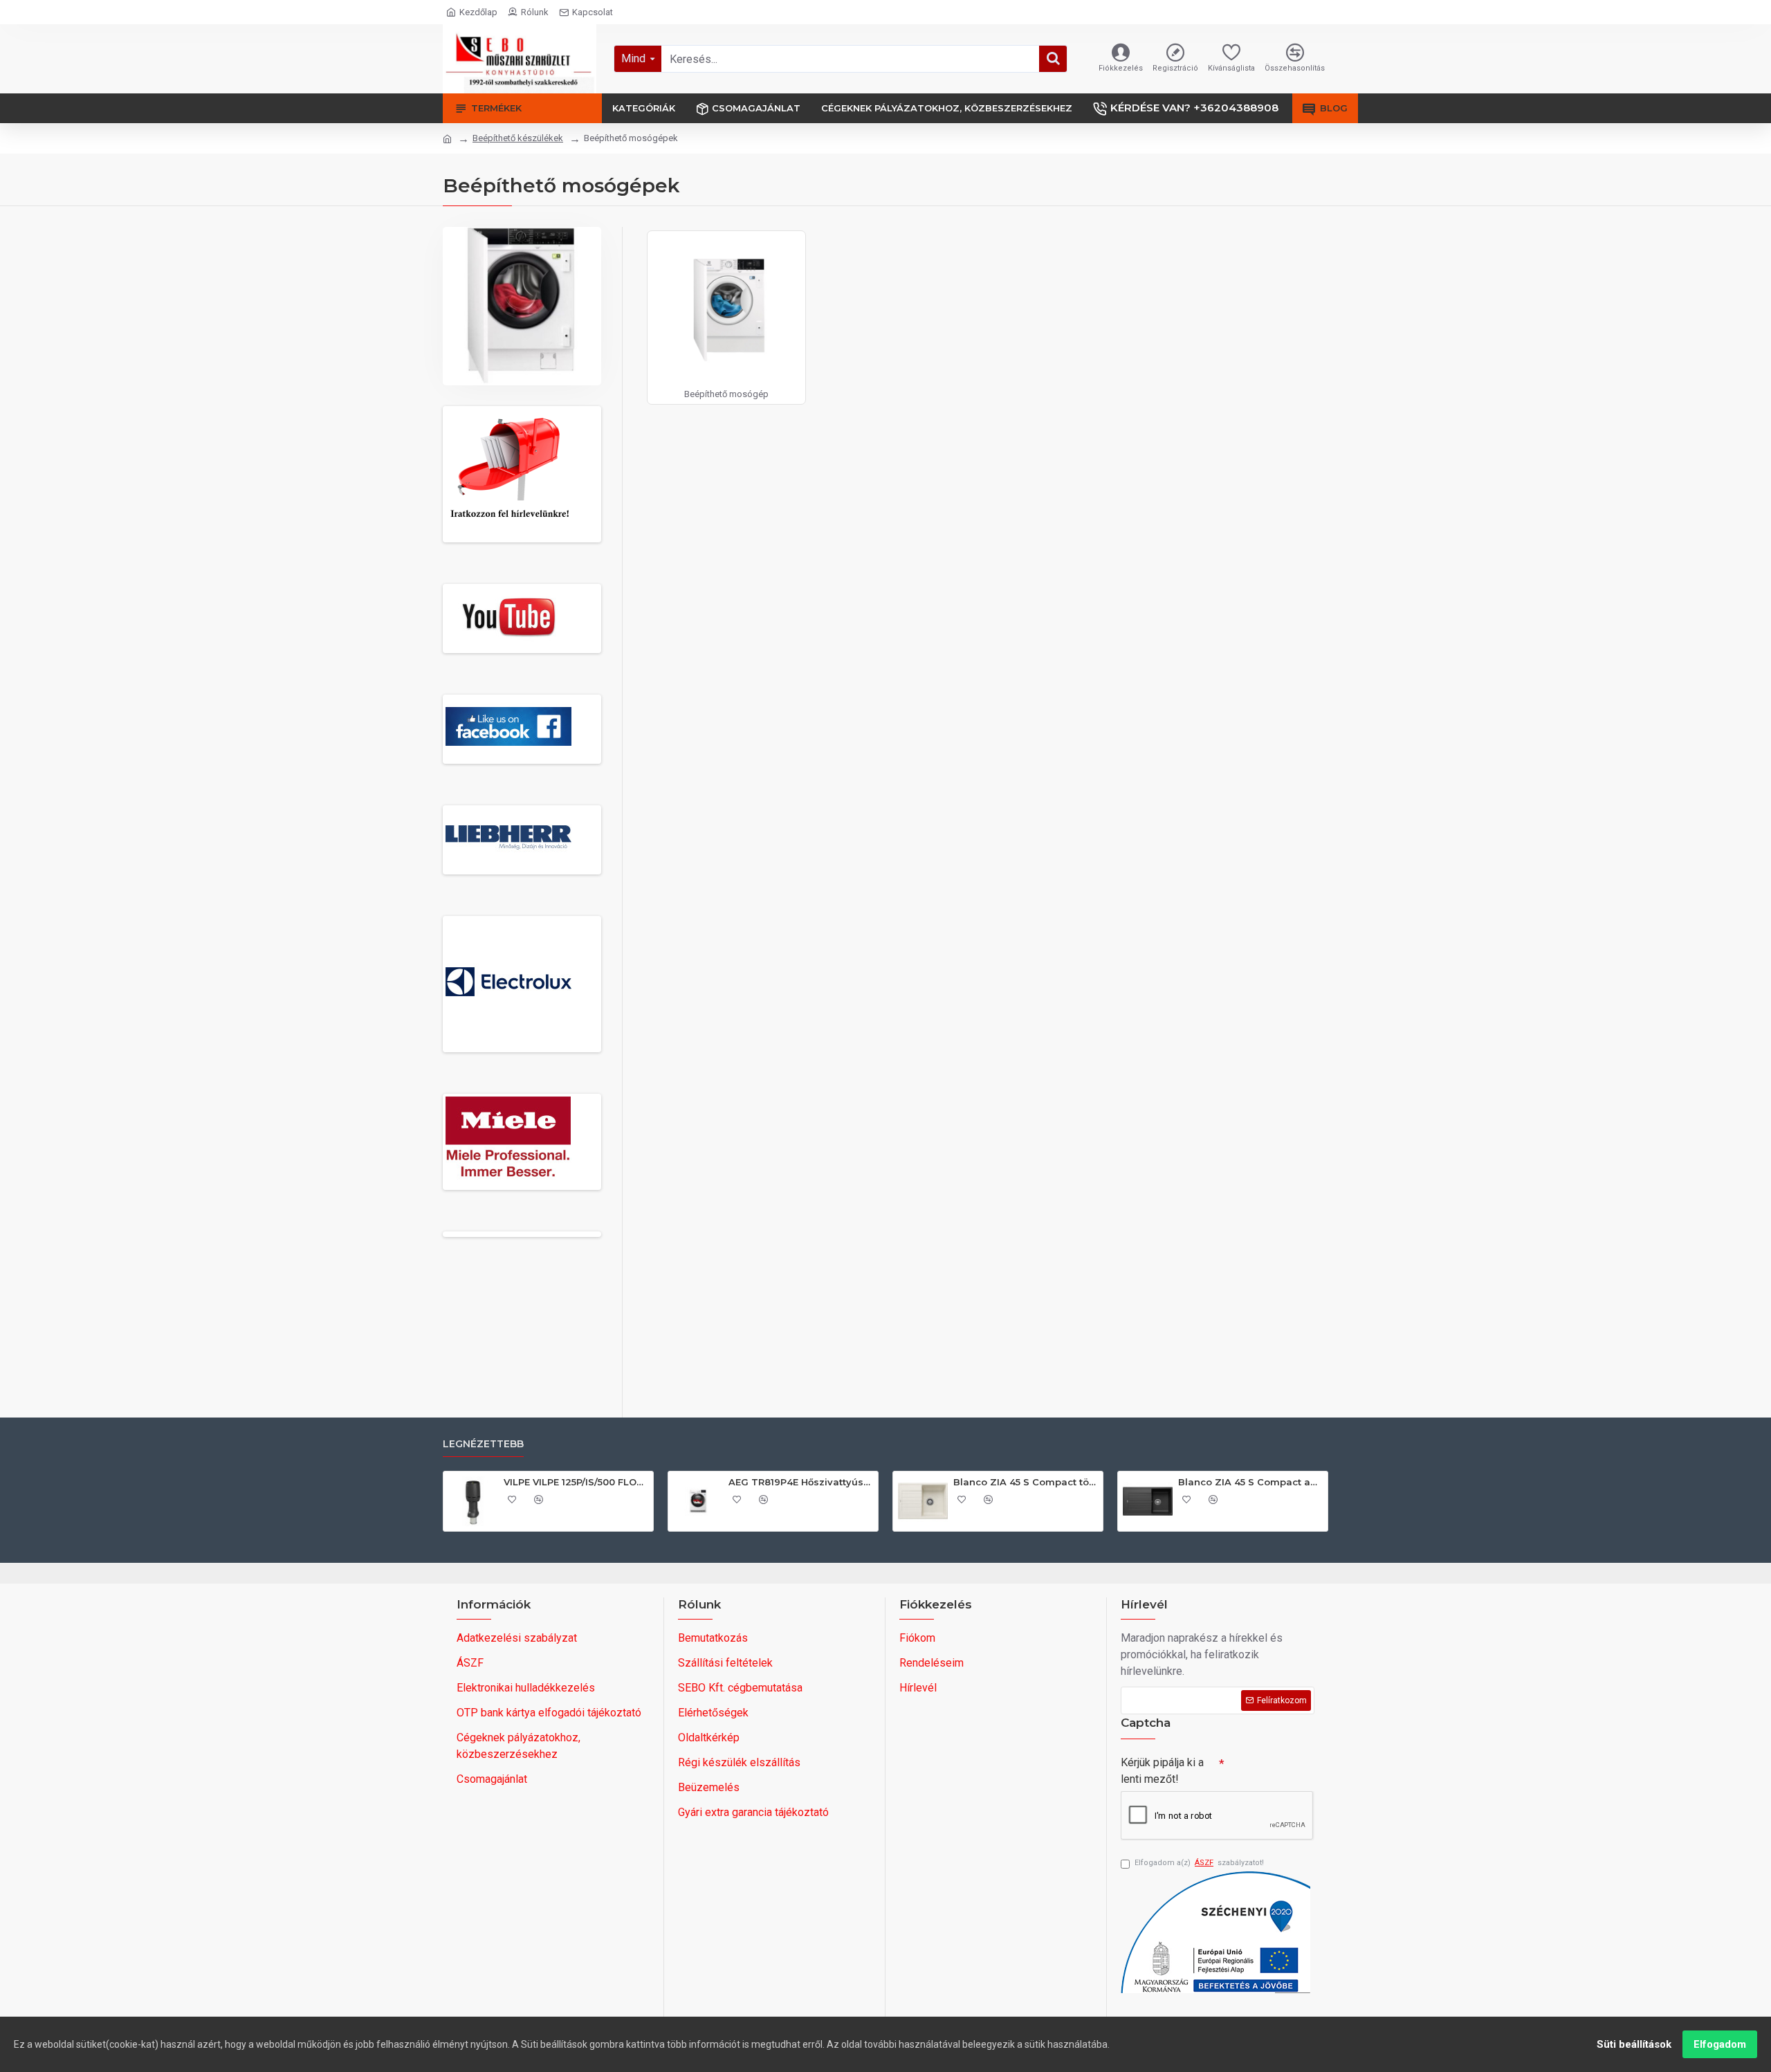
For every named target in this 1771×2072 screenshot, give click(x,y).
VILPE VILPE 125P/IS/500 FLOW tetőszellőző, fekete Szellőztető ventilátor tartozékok (576, 1482)
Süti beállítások (1634, 2044)
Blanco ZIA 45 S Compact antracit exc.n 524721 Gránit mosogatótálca (1250, 1482)
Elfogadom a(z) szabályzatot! (1199, 1863)
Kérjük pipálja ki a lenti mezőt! (1162, 1771)
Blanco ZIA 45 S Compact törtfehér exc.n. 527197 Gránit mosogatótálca (1026, 1482)
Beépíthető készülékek (518, 138)
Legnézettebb (483, 1444)
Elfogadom (1720, 2044)
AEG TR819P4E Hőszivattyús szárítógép (801, 1482)
